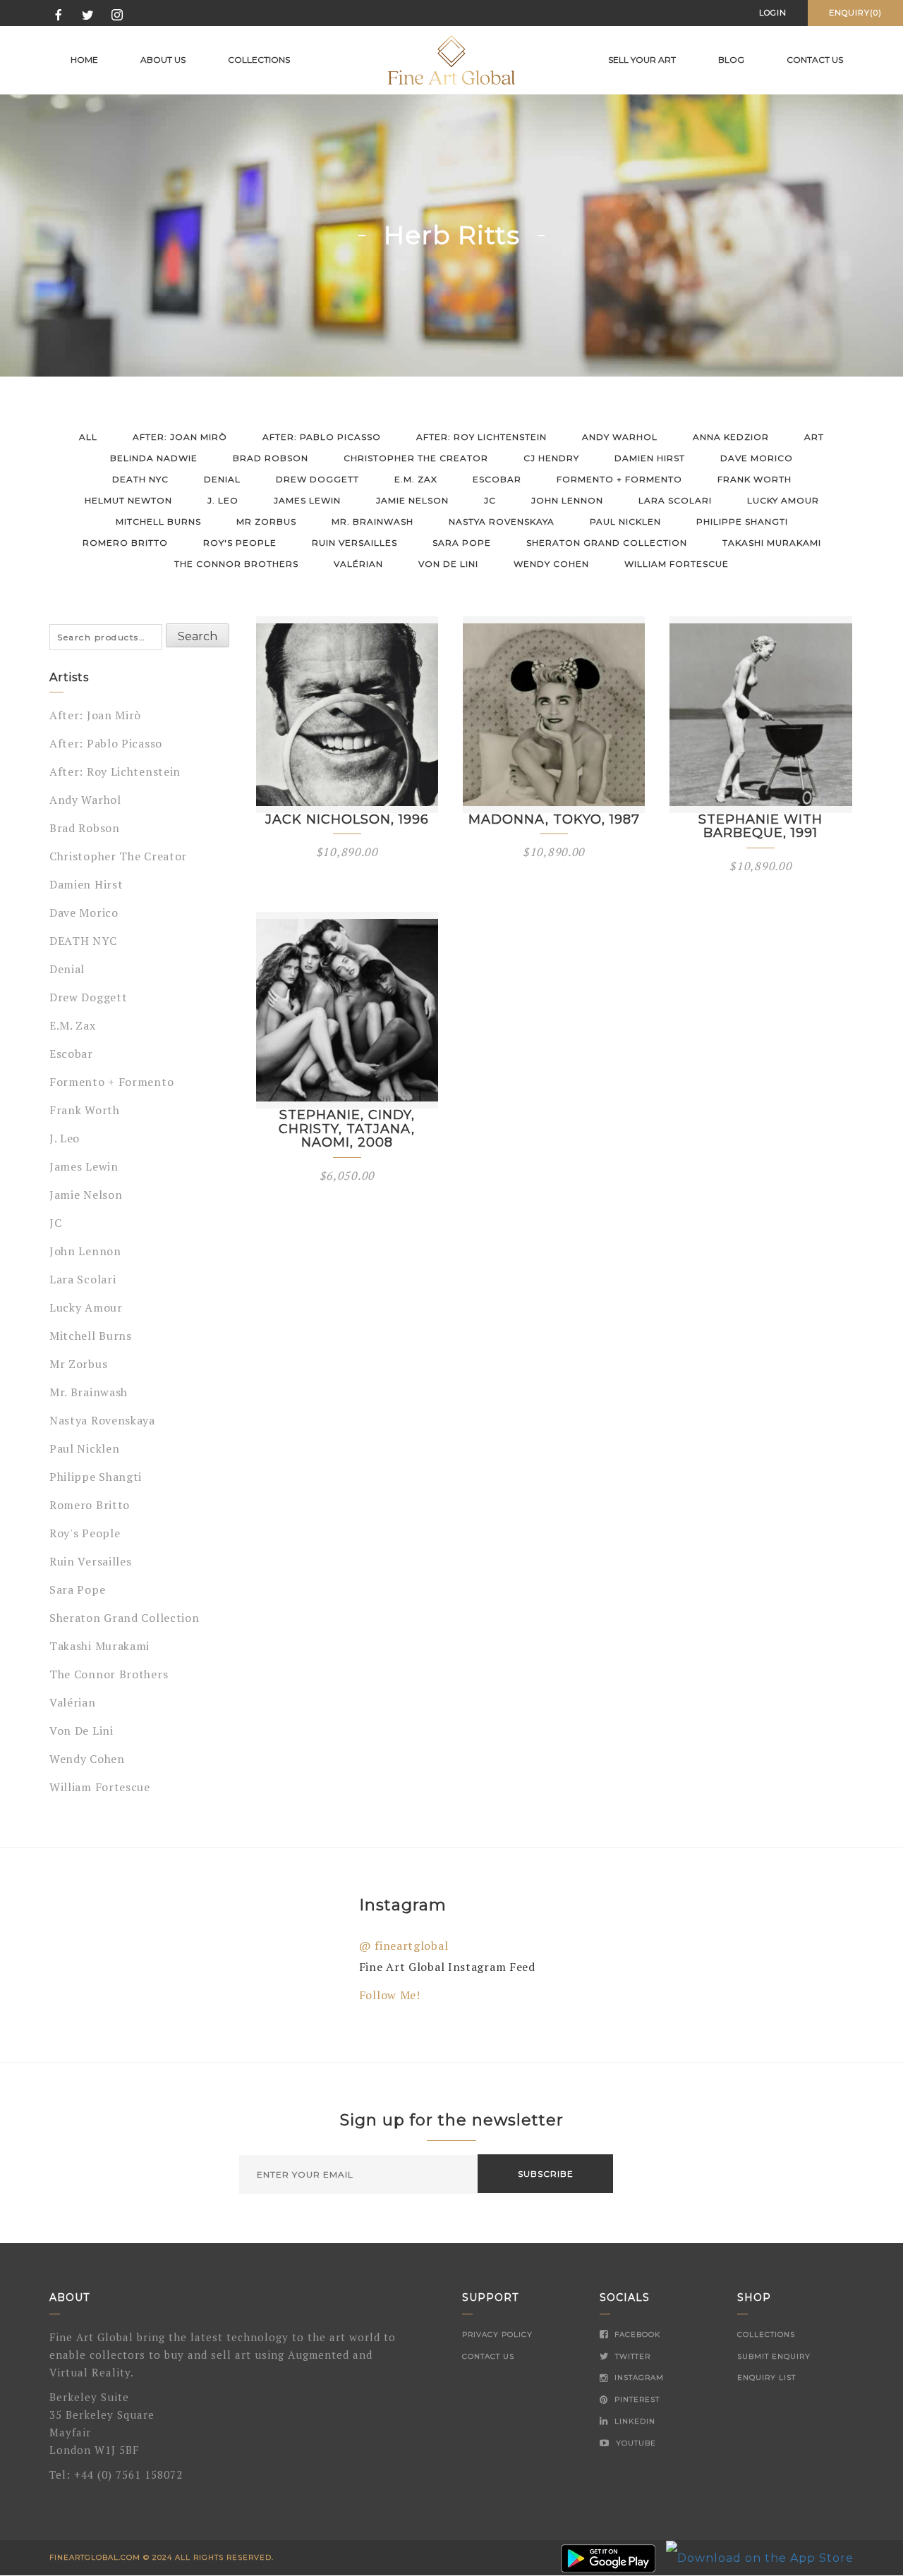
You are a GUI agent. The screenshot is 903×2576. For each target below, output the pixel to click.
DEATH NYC (140, 479)
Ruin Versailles (354, 543)
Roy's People (240, 543)
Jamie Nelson (412, 500)
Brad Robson (271, 458)
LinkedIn (634, 2421)
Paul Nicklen (625, 521)
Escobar (497, 479)
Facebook (636, 2334)
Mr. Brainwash (372, 521)
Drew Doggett (317, 479)
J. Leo (223, 500)
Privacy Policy (497, 2334)
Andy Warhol (620, 437)
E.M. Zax (416, 479)
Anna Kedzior (731, 437)
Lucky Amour (783, 500)
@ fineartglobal (404, 1946)
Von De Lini (448, 564)
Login (773, 13)
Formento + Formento (619, 479)
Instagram (638, 2377)
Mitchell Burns (158, 521)
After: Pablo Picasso (322, 437)
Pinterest (636, 2399)
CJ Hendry (551, 458)
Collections (259, 60)
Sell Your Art (642, 60)
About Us (163, 60)
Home (84, 60)
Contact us (815, 60)
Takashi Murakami (772, 543)
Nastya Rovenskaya (502, 521)
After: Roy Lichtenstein (481, 437)
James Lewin (307, 500)
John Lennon (567, 500)
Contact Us (488, 2356)
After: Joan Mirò (180, 437)
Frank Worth (754, 479)
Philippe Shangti (742, 521)
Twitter (631, 2356)
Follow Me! (390, 1995)
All (88, 437)
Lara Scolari (675, 500)
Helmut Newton (128, 500)
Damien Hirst (650, 458)
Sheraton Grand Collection (607, 543)
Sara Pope (462, 543)
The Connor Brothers (236, 564)
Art (814, 437)
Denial (222, 479)
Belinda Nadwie (154, 458)
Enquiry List (766, 2377)
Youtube (635, 2443)
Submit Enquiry (774, 2356)
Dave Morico (757, 458)
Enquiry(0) (855, 13)
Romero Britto (125, 543)
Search (198, 636)
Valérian (358, 564)
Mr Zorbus (266, 521)
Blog (731, 60)
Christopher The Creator (416, 458)
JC (490, 500)
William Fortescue (677, 564)
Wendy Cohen (551, 564)
